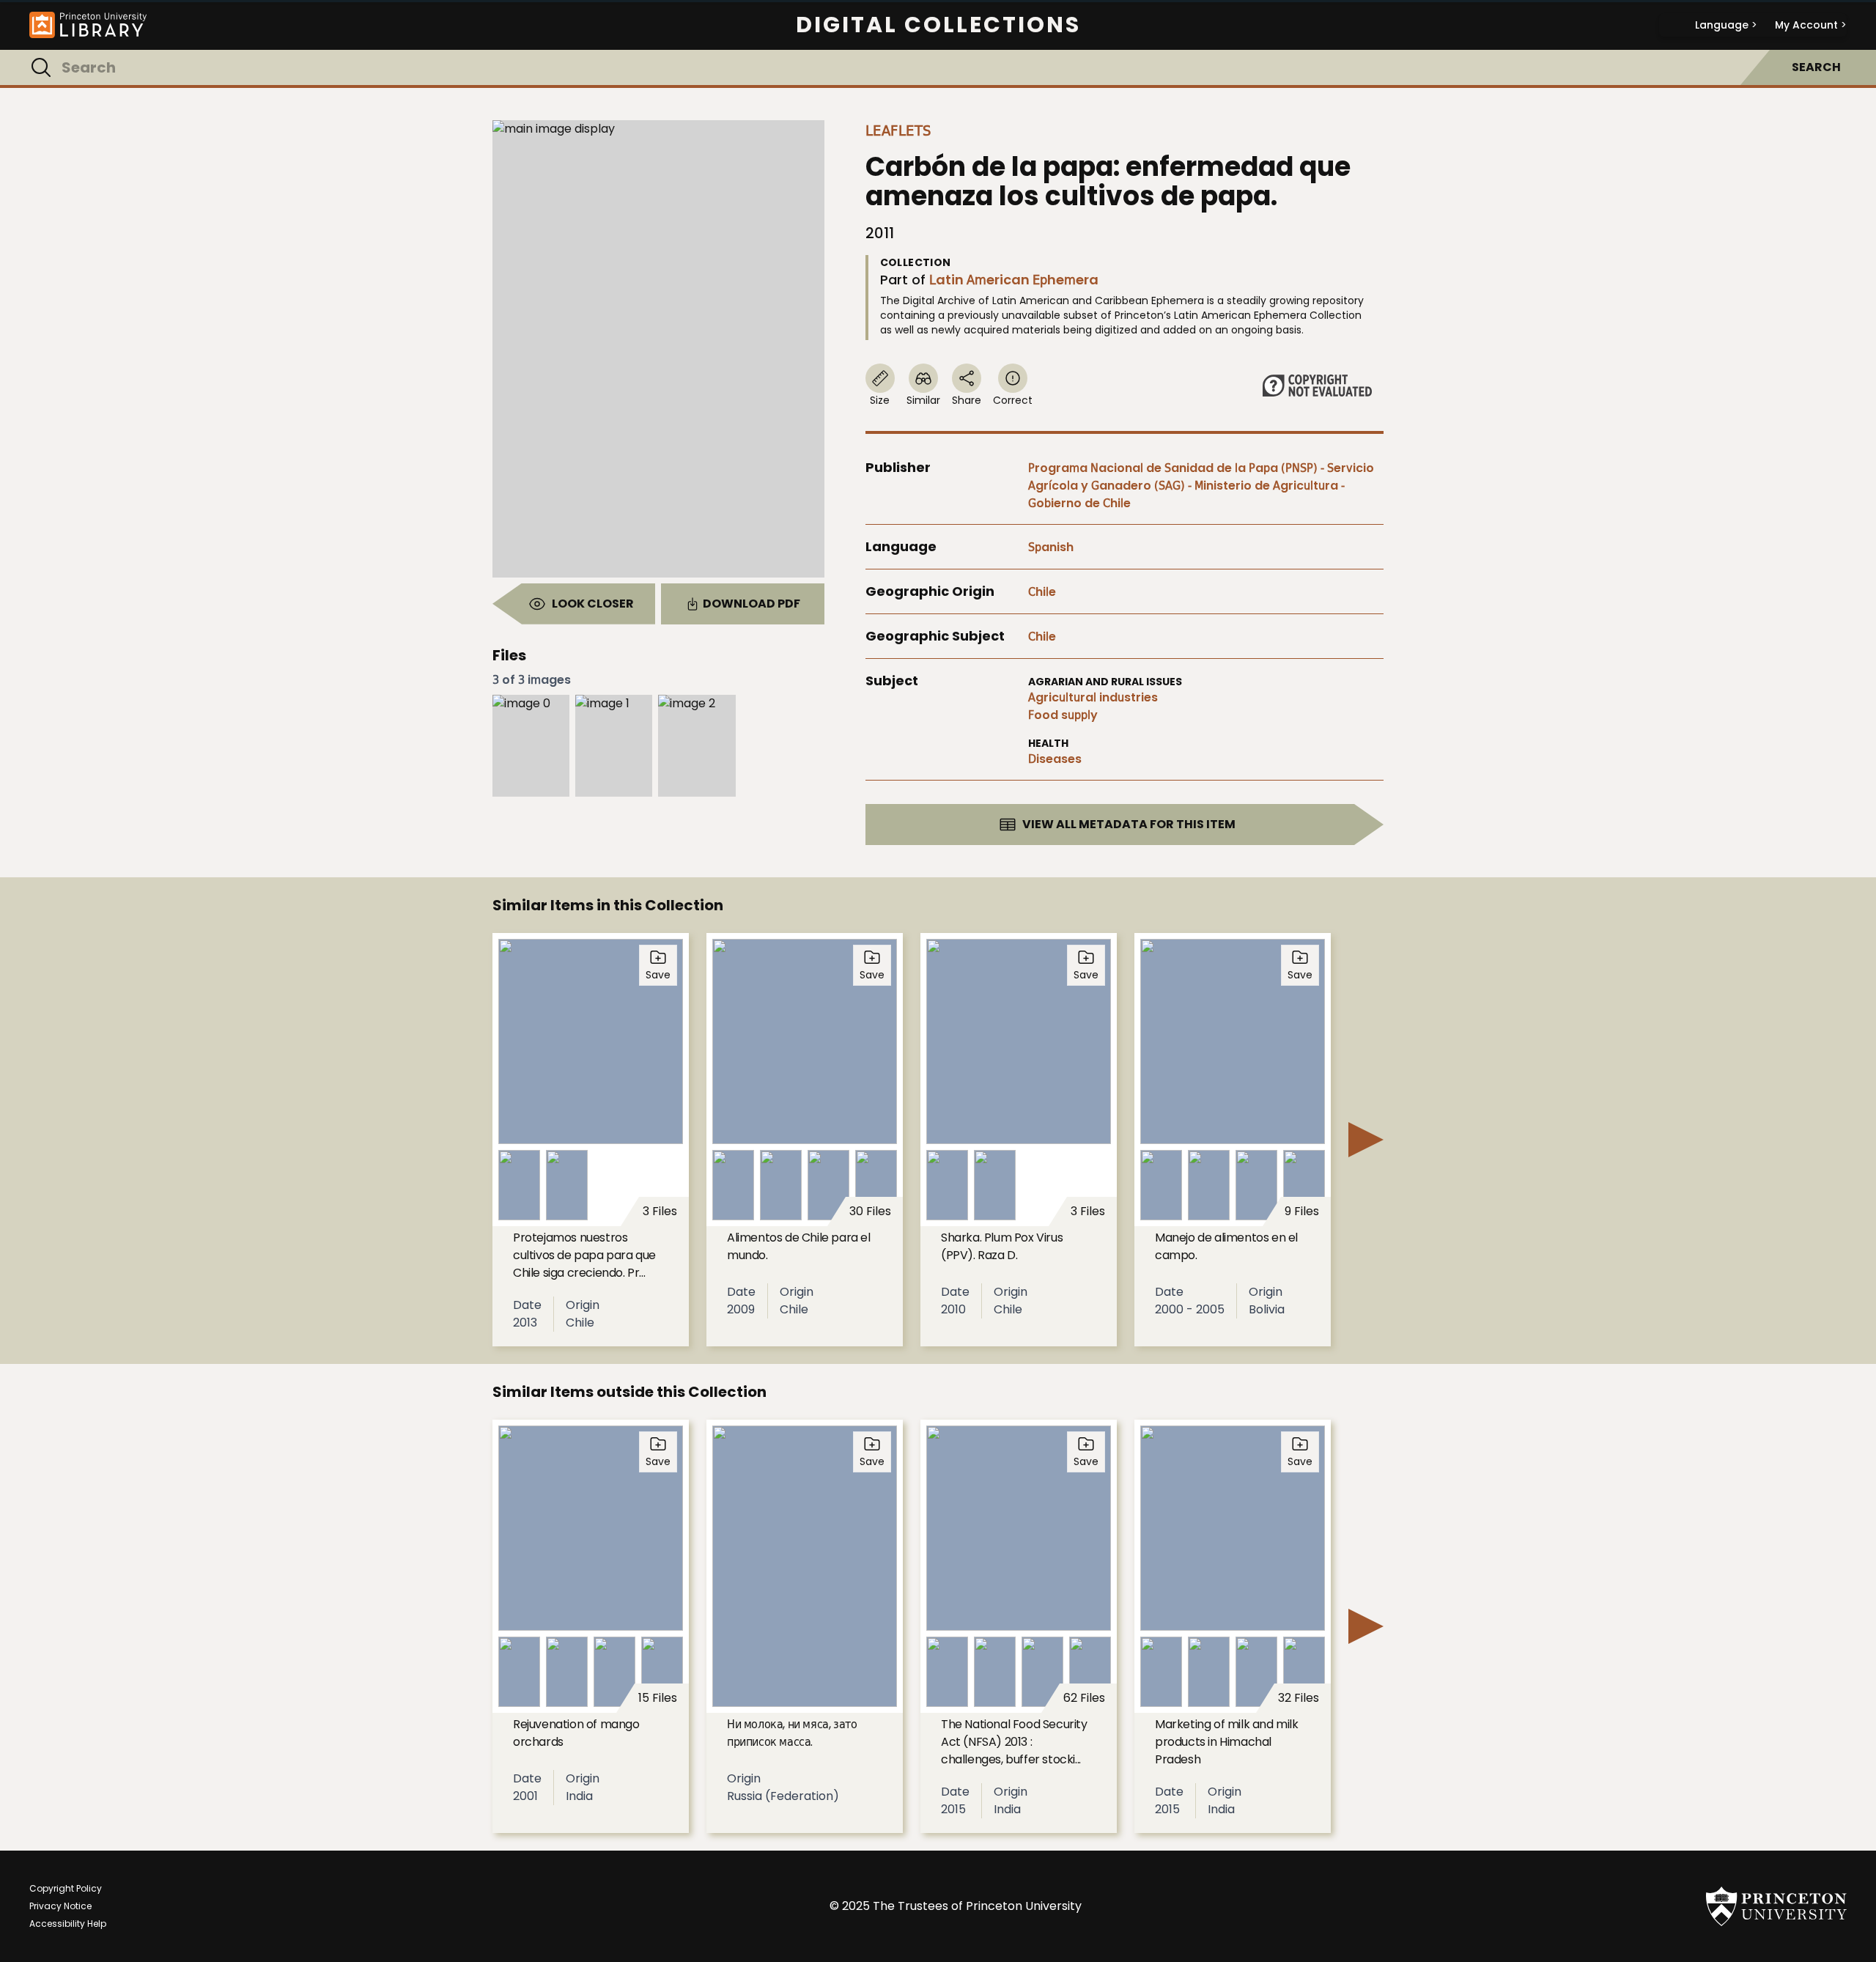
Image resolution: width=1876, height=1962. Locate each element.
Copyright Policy (66, 1888)
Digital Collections (938, 25)
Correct (1013, 400)
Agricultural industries (1093, 697)
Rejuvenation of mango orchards (576, 1733)
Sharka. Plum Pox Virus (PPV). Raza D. (1002, 1246)
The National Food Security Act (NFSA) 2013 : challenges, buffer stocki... (1014, 1742)
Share (967, 400)
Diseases (1055, 759)
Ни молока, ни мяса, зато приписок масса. (792, 1733)
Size (880, 400)
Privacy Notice (60, 1906)
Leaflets (898, 130)
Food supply (1063, 715)
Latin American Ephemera (1014, 280)
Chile (1042, 592)
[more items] (1366, 1140)
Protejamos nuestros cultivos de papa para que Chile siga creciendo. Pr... (584, 1255)
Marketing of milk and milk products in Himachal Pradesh (1227, 1742)
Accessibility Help (68, 1924)
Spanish (1051, 547)
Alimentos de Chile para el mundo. (799, 1246)
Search (1816, 67)
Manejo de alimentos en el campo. (1226, 1246)
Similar (923, 400)
